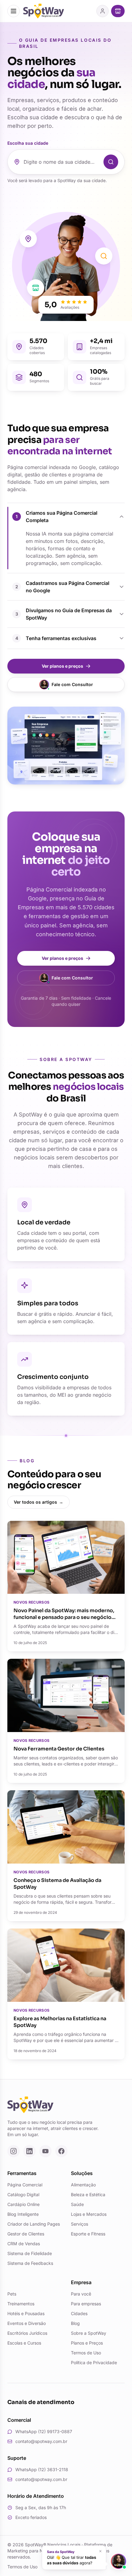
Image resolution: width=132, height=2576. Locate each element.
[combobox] (62, 162)
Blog (75, 2323)
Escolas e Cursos (24, 2343)
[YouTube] (45, 2151)
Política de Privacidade (94, 2362)
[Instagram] (14, 2151)
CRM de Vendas (24, 2244)
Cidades (79, 2313)
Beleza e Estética (88, 2194)
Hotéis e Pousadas (26, 2313)
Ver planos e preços (62, 666)
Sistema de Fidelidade (30, 2253)
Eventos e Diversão (27, 2323)
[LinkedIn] (29, 2151)
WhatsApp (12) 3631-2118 (42, 2469)
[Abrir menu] (14, 11)
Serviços (80, 2224)
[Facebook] (61, 2151)
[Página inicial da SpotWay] (44, 11)
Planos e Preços (87, 2343)
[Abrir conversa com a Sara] (118, 2561)
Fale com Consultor (72, 684)
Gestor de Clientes (26, 2234)
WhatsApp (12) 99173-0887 (44, 2431)
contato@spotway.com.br (41, 2441)
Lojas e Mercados (89, 2214)
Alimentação (83, 2185)
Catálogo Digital (23, 2194)
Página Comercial (25, 2185)
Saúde (77, 2204)
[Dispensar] (100, 2551)
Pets (12, 2294)
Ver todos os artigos (39, 1502)
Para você (81, 2294)
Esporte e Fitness (88, 2234)
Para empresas (86, 2304)
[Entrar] (103, 11)
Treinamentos (21, 2304)
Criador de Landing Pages (34, 2224)
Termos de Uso (86, 2353)
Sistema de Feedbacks (30, 2263)
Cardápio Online (23, 2204)
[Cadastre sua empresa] (118, 11)
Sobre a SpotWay (89, 2333)
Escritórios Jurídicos (27, 2333)
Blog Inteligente (23, 2214)
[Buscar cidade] (111, 162)
